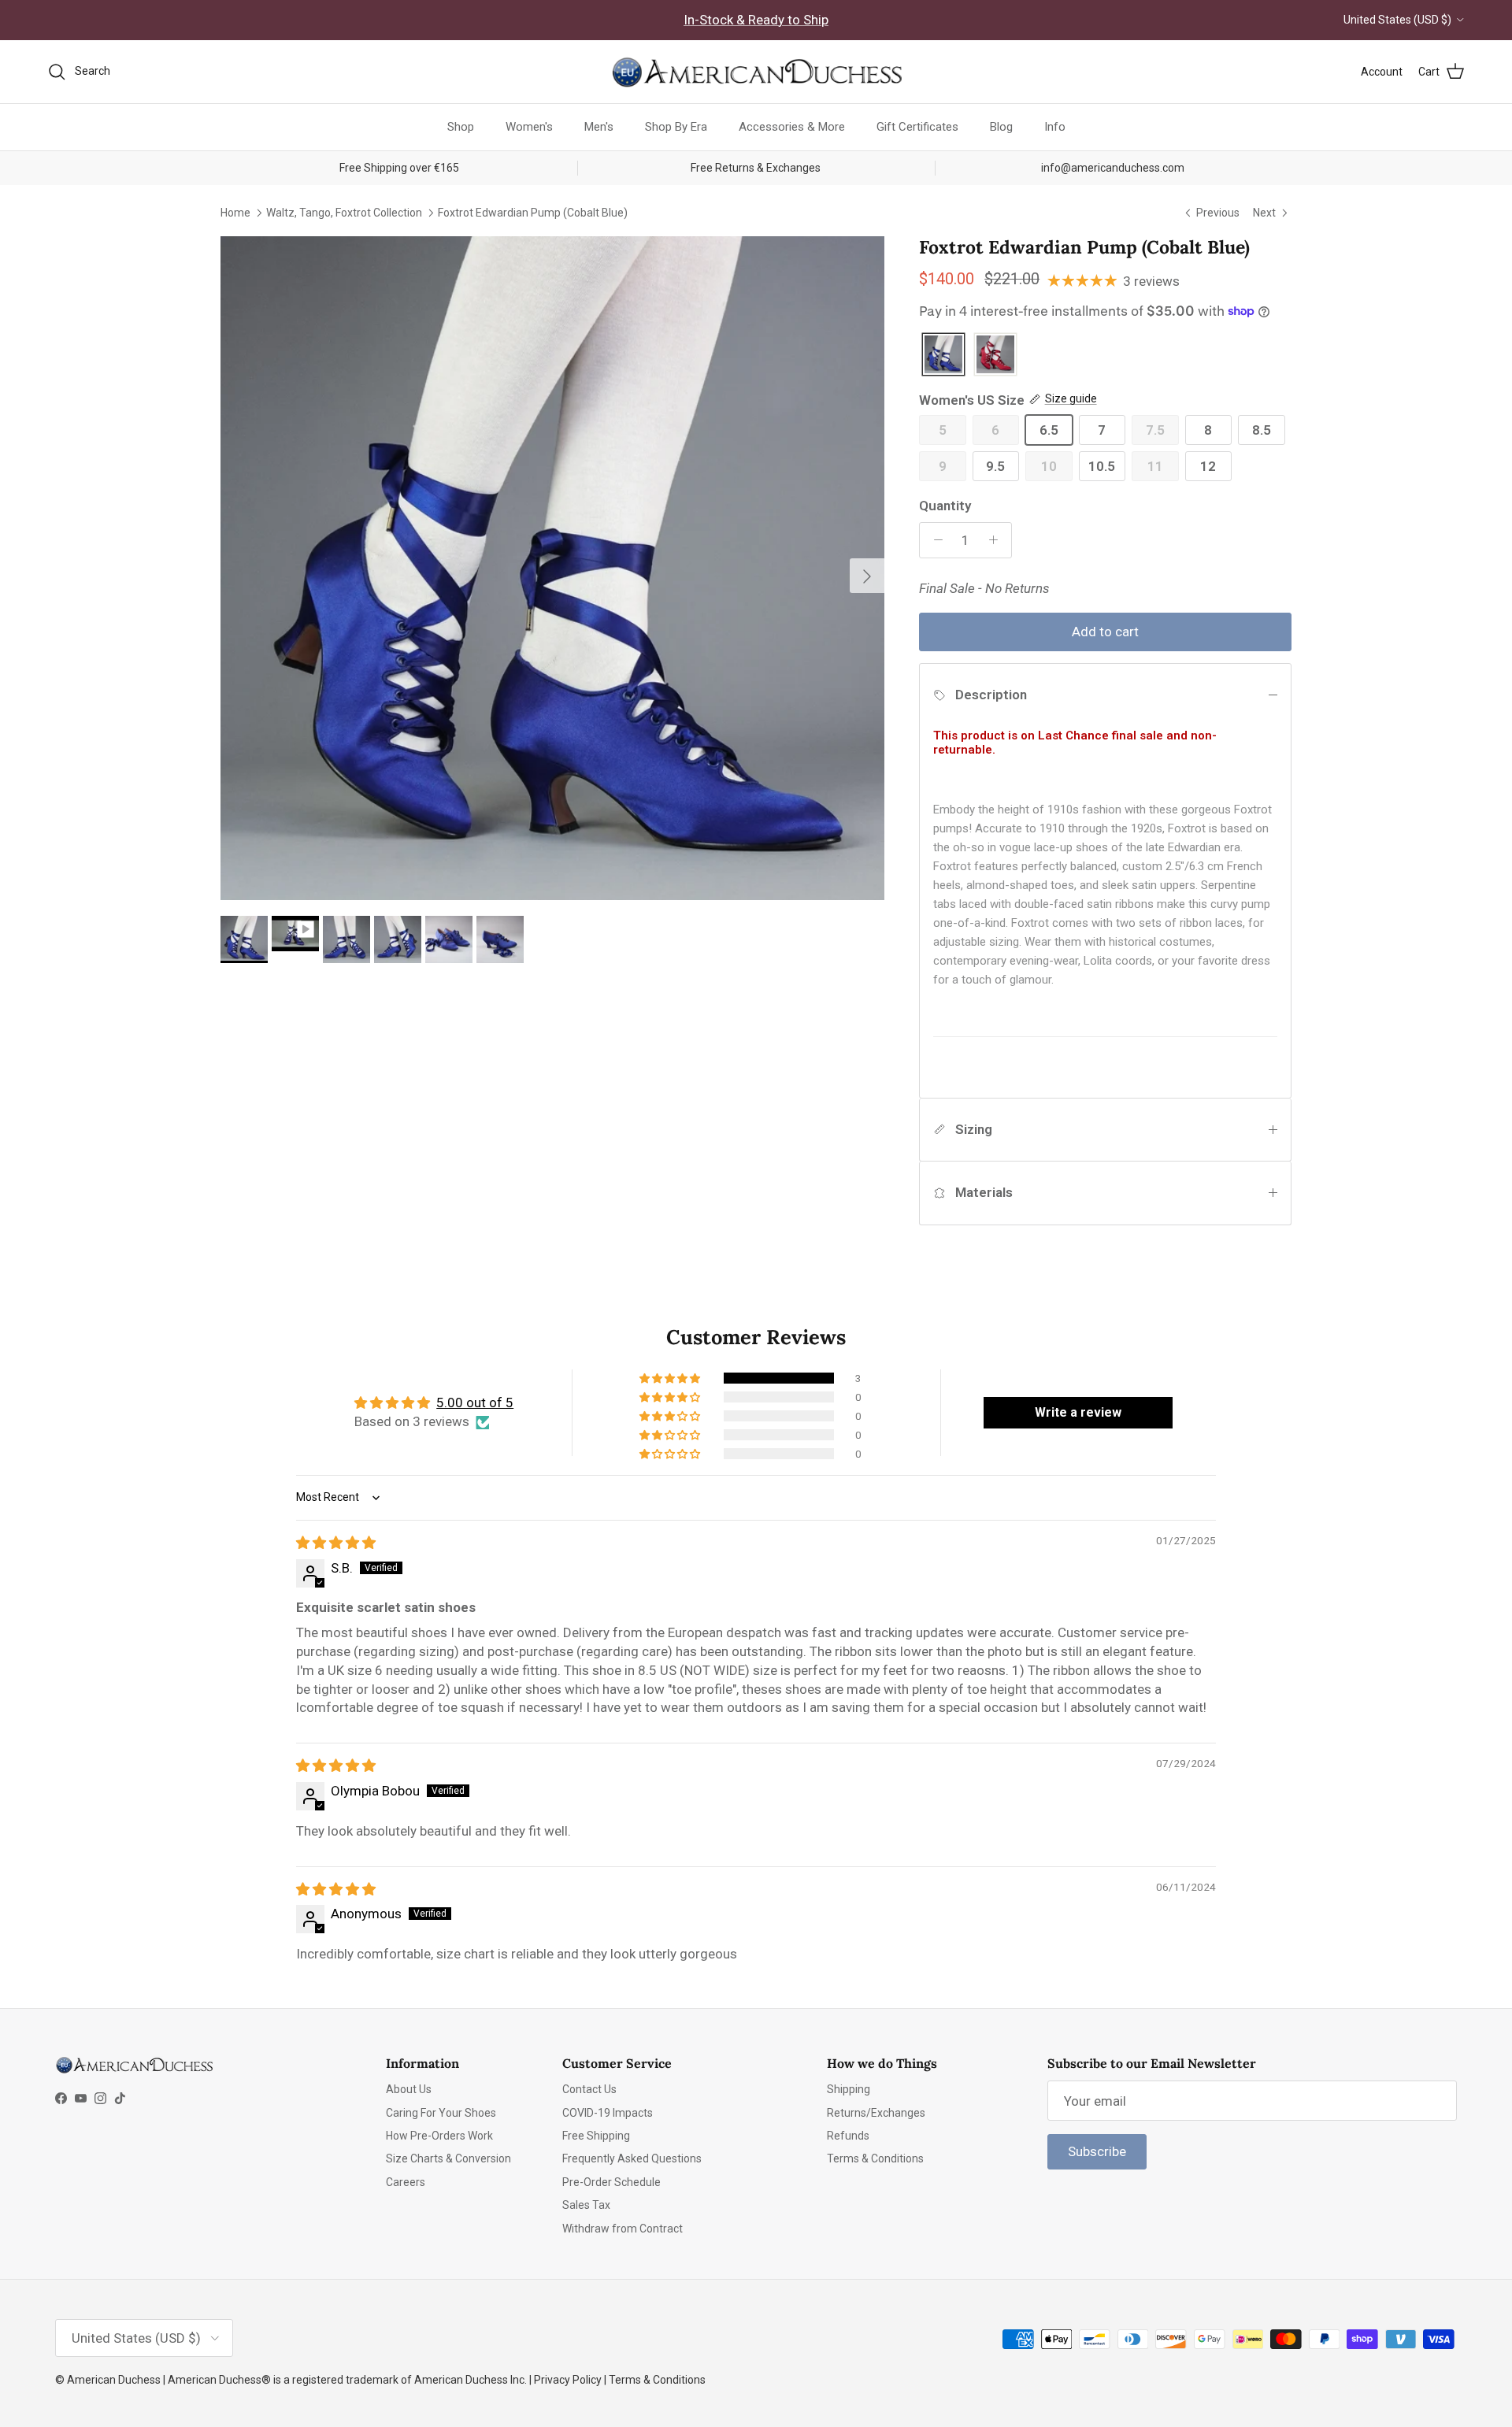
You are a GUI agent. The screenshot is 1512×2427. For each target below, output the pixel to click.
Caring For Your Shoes (441, 2113)
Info (1055, 127)
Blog (1001, 127)
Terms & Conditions (875, 2158)
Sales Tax (586, 2205)
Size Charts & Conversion (448, 2158)
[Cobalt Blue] (943, 356)
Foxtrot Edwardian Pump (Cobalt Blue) (533, 212)
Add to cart (1105, 632)
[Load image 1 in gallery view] (552, 568)
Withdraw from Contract (623, 2229)
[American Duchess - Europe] (756, 72)
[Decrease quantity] (934, 540)
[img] (336, 1543)
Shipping (849, 2089)
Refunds (848, 2136)
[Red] (995, 356)
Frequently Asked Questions (632, 2158)
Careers (406, 2182)
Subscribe (1097, 2151)
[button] (671, 1378)
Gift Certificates (917, 127)
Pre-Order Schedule (611, 2182)
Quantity (945, 506)
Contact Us (589, 2089)
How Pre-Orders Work (439, 2136)
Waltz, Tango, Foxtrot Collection (344, 212)
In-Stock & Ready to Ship (756, 20)
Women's (529, 127)
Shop (461, 127)
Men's (599, 127)
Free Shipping (596, 2136)
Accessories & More (792, 127)
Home (235, 212)
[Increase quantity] (997, 540)
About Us (409, 2089)
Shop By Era (676, 127)
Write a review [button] (1078, 1412)
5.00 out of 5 (475, 1402)
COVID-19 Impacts (608, 2113)
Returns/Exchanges (876, 2113)
